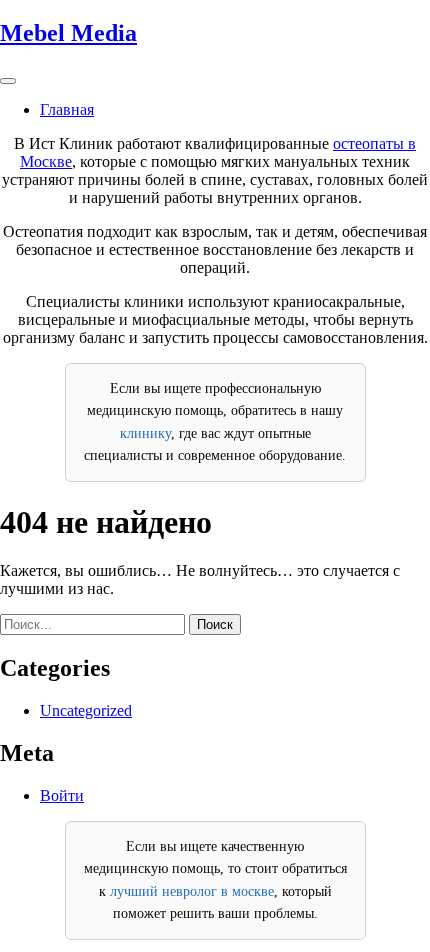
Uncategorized (86, 710)
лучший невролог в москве (192, 891)
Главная (67, 109)
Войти (62, 795)
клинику (145, 433)
